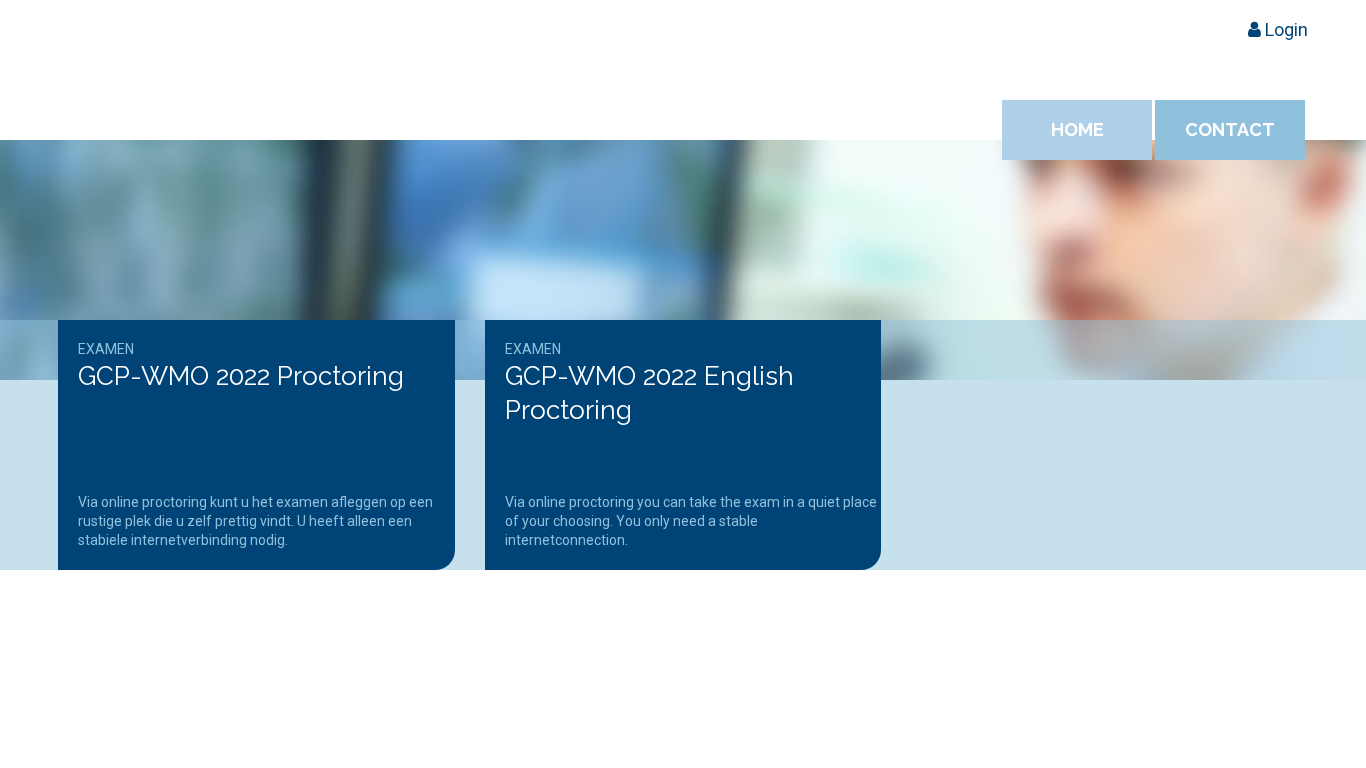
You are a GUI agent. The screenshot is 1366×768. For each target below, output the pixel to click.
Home (1077, 129)
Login (1284, 29)
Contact (1230, 129)
